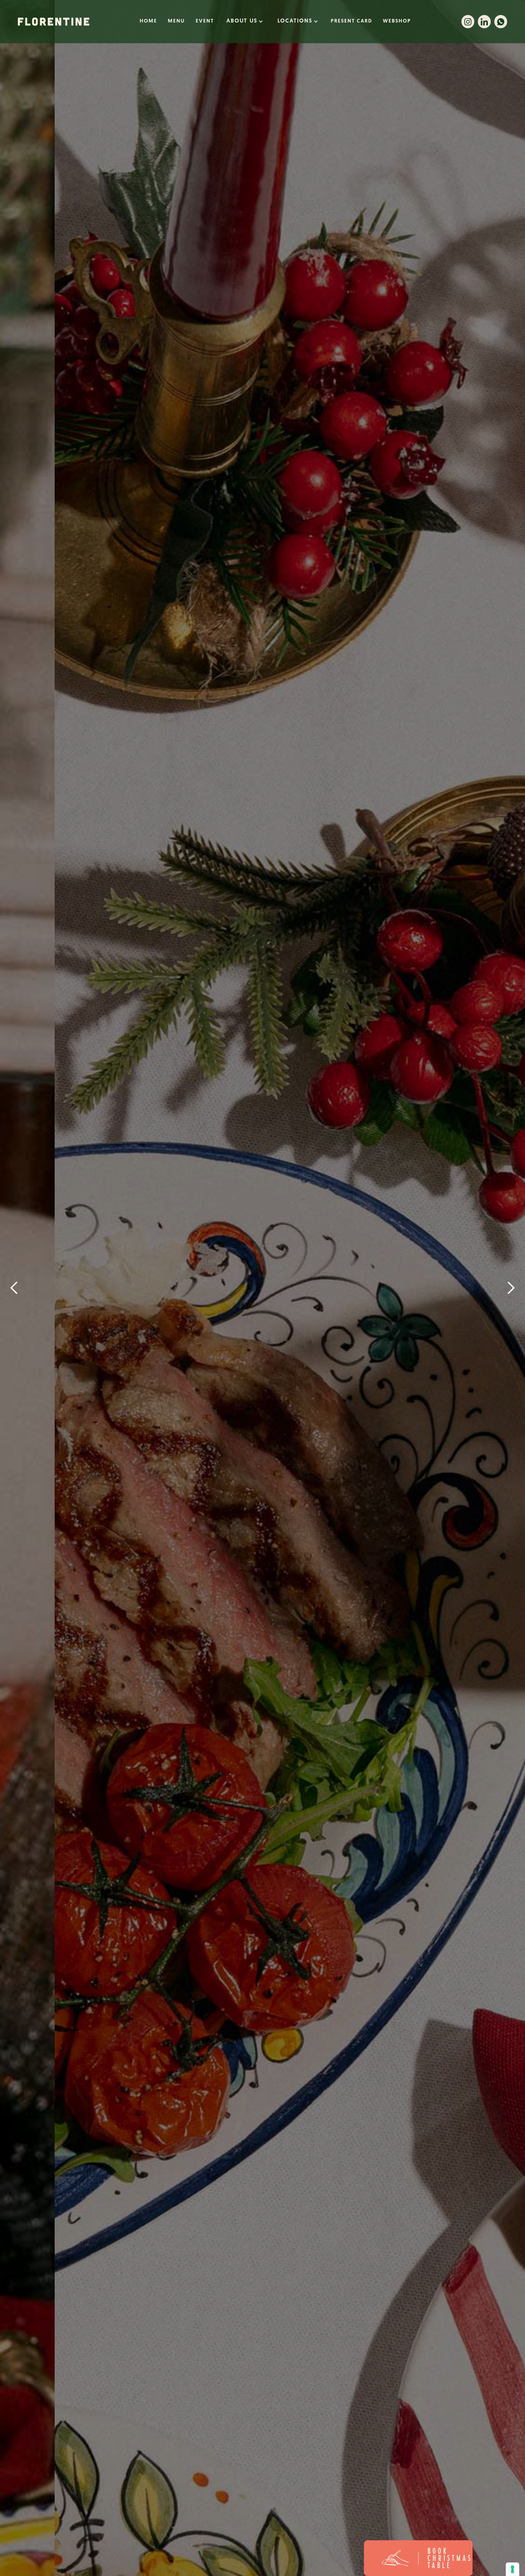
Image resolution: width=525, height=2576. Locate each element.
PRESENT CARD (351, 21)
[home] (54, 22)
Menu (176, 21)
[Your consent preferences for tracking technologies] (512, 2569)
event (205, 21)
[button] (245, 21)
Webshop (397, 21)
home (148, 21)
